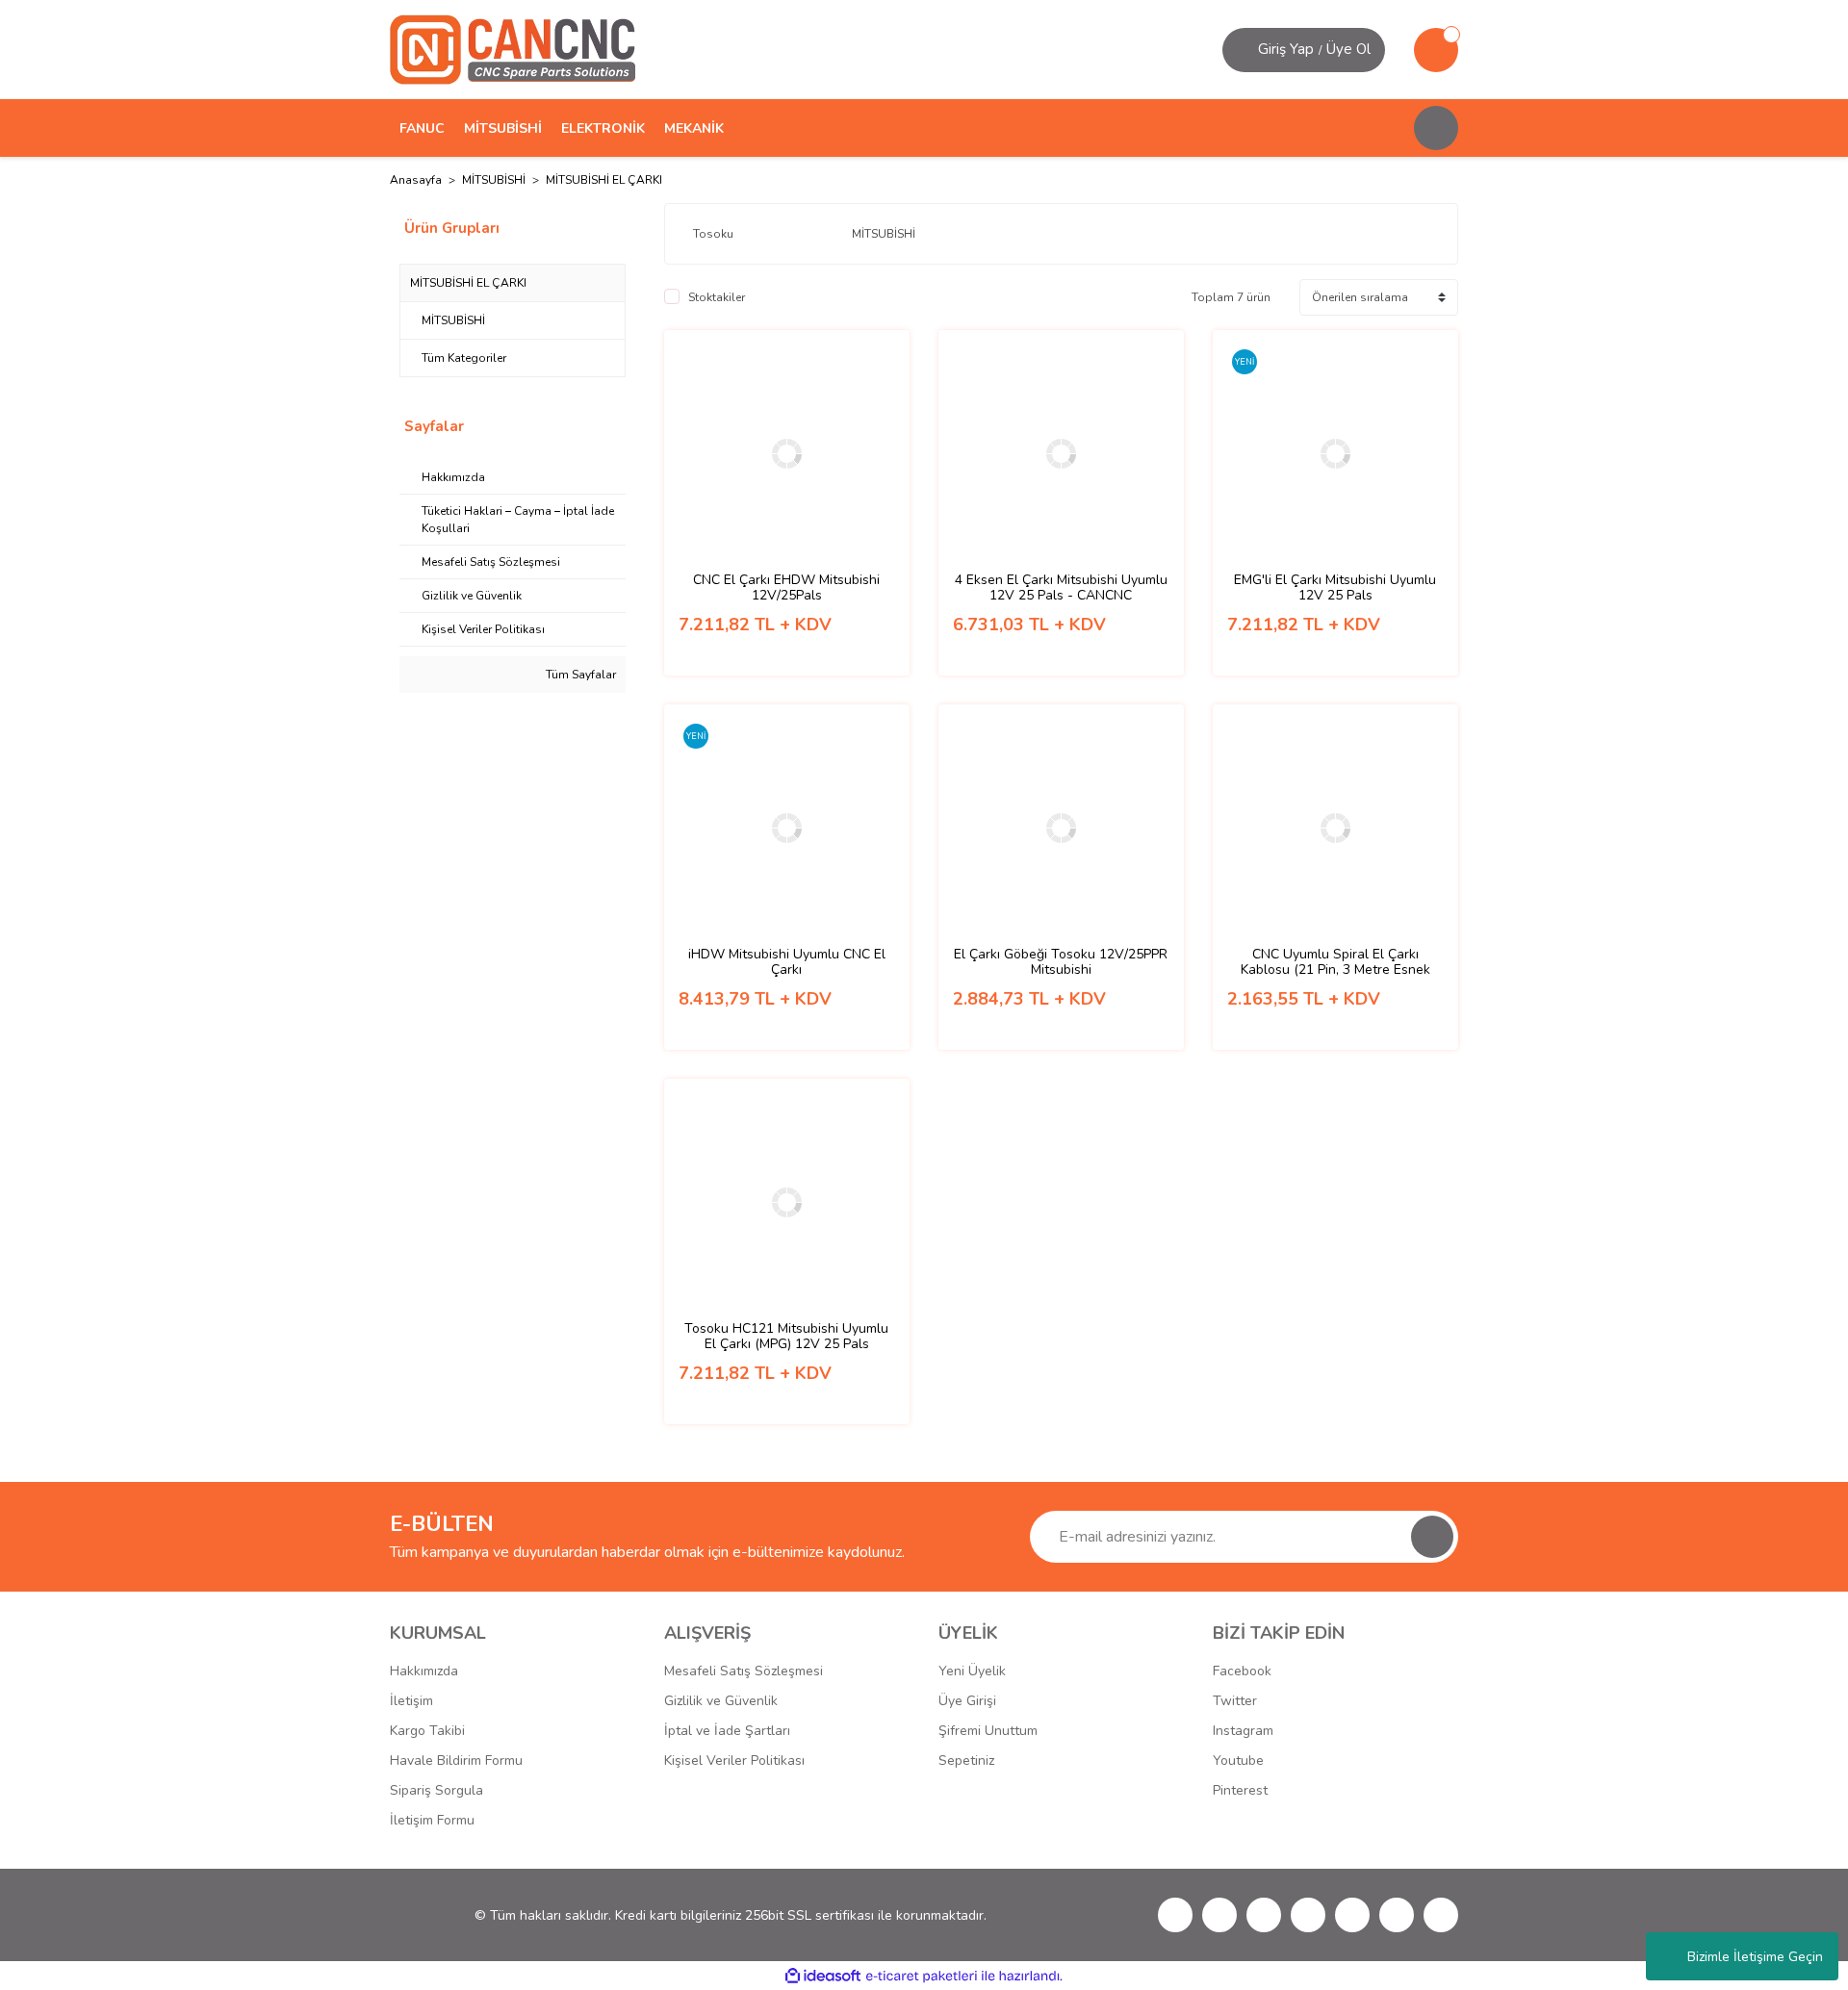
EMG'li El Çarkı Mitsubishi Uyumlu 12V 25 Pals (1335, 588)
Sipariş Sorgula (436, 1790)
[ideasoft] (823, 1976)
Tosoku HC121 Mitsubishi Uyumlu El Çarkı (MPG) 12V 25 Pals (786, 1337)
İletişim (411, 1701)
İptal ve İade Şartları (727, 1731)
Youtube (1238, 1760)
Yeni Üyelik (972, 1671)
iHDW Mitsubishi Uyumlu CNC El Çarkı (787, 962)
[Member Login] (1243, 50)
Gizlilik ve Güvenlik (721, 1701)
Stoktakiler (717, 297)
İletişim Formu (432, 1820)
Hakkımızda (424, 1671)
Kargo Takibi (427, 1731)
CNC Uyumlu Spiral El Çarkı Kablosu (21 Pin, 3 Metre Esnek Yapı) (1335, 962)
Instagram (1243, 1731)
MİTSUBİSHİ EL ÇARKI (604, 180)
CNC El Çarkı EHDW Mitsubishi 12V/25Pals (786, 588)
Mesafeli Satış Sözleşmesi (744, 1671)
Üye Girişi (967, 1701)
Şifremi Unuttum (988, 1731)
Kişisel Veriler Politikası (734, 1760)
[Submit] (1432, 1537)
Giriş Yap (1286, 49)
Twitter (1235, 1701)
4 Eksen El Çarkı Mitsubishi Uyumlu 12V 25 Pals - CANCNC (1061, 588)
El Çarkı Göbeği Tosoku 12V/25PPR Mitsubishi (1061, 962)
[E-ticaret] (922, 1976)
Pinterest (1240, 1790)
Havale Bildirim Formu (456, 1760)
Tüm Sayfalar (579, 675)
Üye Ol (1348, 49)
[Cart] (1436, 50)
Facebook (1242, 1671)
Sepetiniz (966, 1760)
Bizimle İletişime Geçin (1755, 1957)
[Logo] (513, 49)
